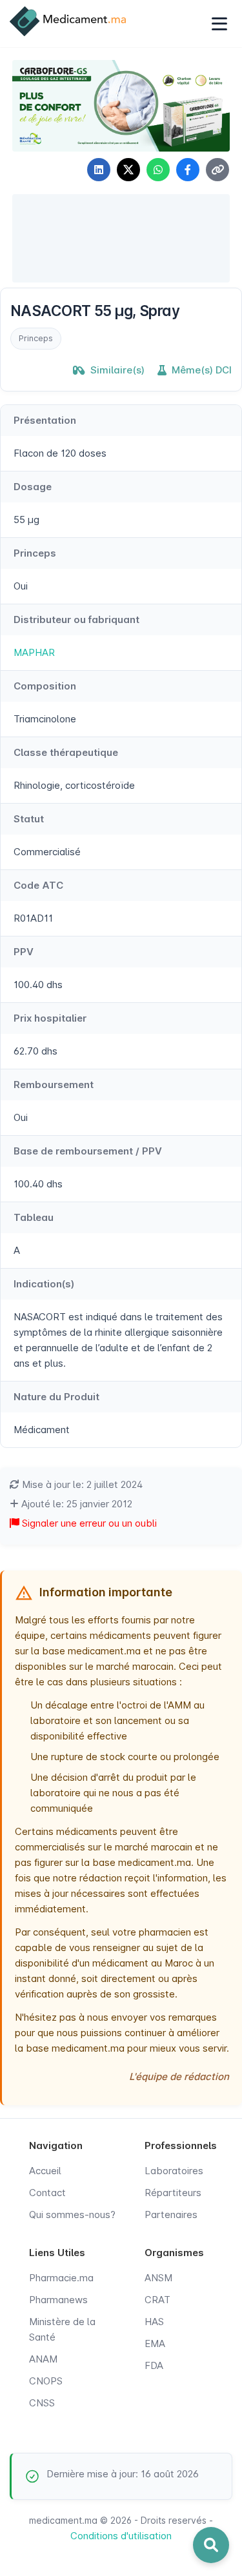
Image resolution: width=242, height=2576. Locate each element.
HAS (154, 2322)
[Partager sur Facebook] (188, 170)
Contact (47, 2193)
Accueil (45, 2171)
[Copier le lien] (217, 170)
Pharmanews (58, 2300)
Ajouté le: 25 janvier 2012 (76, 1504)
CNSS (42, 2403)
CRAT (157, 2300)
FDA (154, 2365)
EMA (155, 2343)
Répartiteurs (173, 2193)
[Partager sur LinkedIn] (99, 170)
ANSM (158, 2278)
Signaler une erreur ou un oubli (88, 1523)
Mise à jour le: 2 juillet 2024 (81, 1484)
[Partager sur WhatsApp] (158, 170)
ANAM (43, 2359)
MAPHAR (34, 652)
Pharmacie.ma (61, 2278)
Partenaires (171, 2214)
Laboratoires (174, 2171)
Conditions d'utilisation (121, 2536)
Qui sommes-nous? (72, 2214)
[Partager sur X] (128, 170)
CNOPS (46, 2381)
